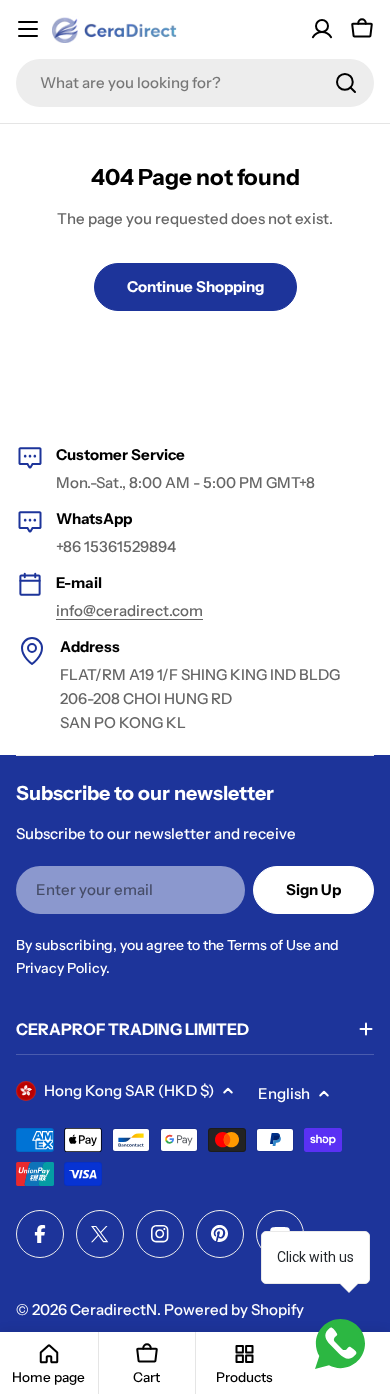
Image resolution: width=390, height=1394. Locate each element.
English (284, 1093)
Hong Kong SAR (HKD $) (129, 1090)
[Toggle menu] (28, 29)
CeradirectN (113, 1309)
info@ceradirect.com (129, 610)
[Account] (322, 29)
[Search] (346, 83)
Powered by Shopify (234, 1309)
